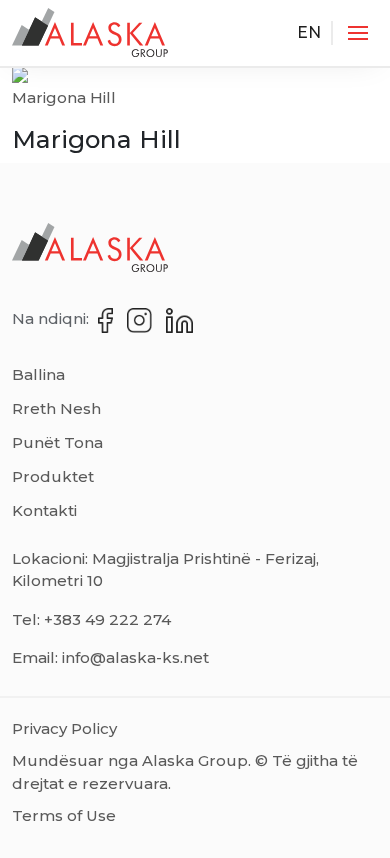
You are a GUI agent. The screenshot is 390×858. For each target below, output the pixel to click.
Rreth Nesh (56, 408)
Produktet (53, 476)
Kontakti (44, 510)
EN (309, 32)
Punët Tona (57, 442)
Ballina (38, 374)
